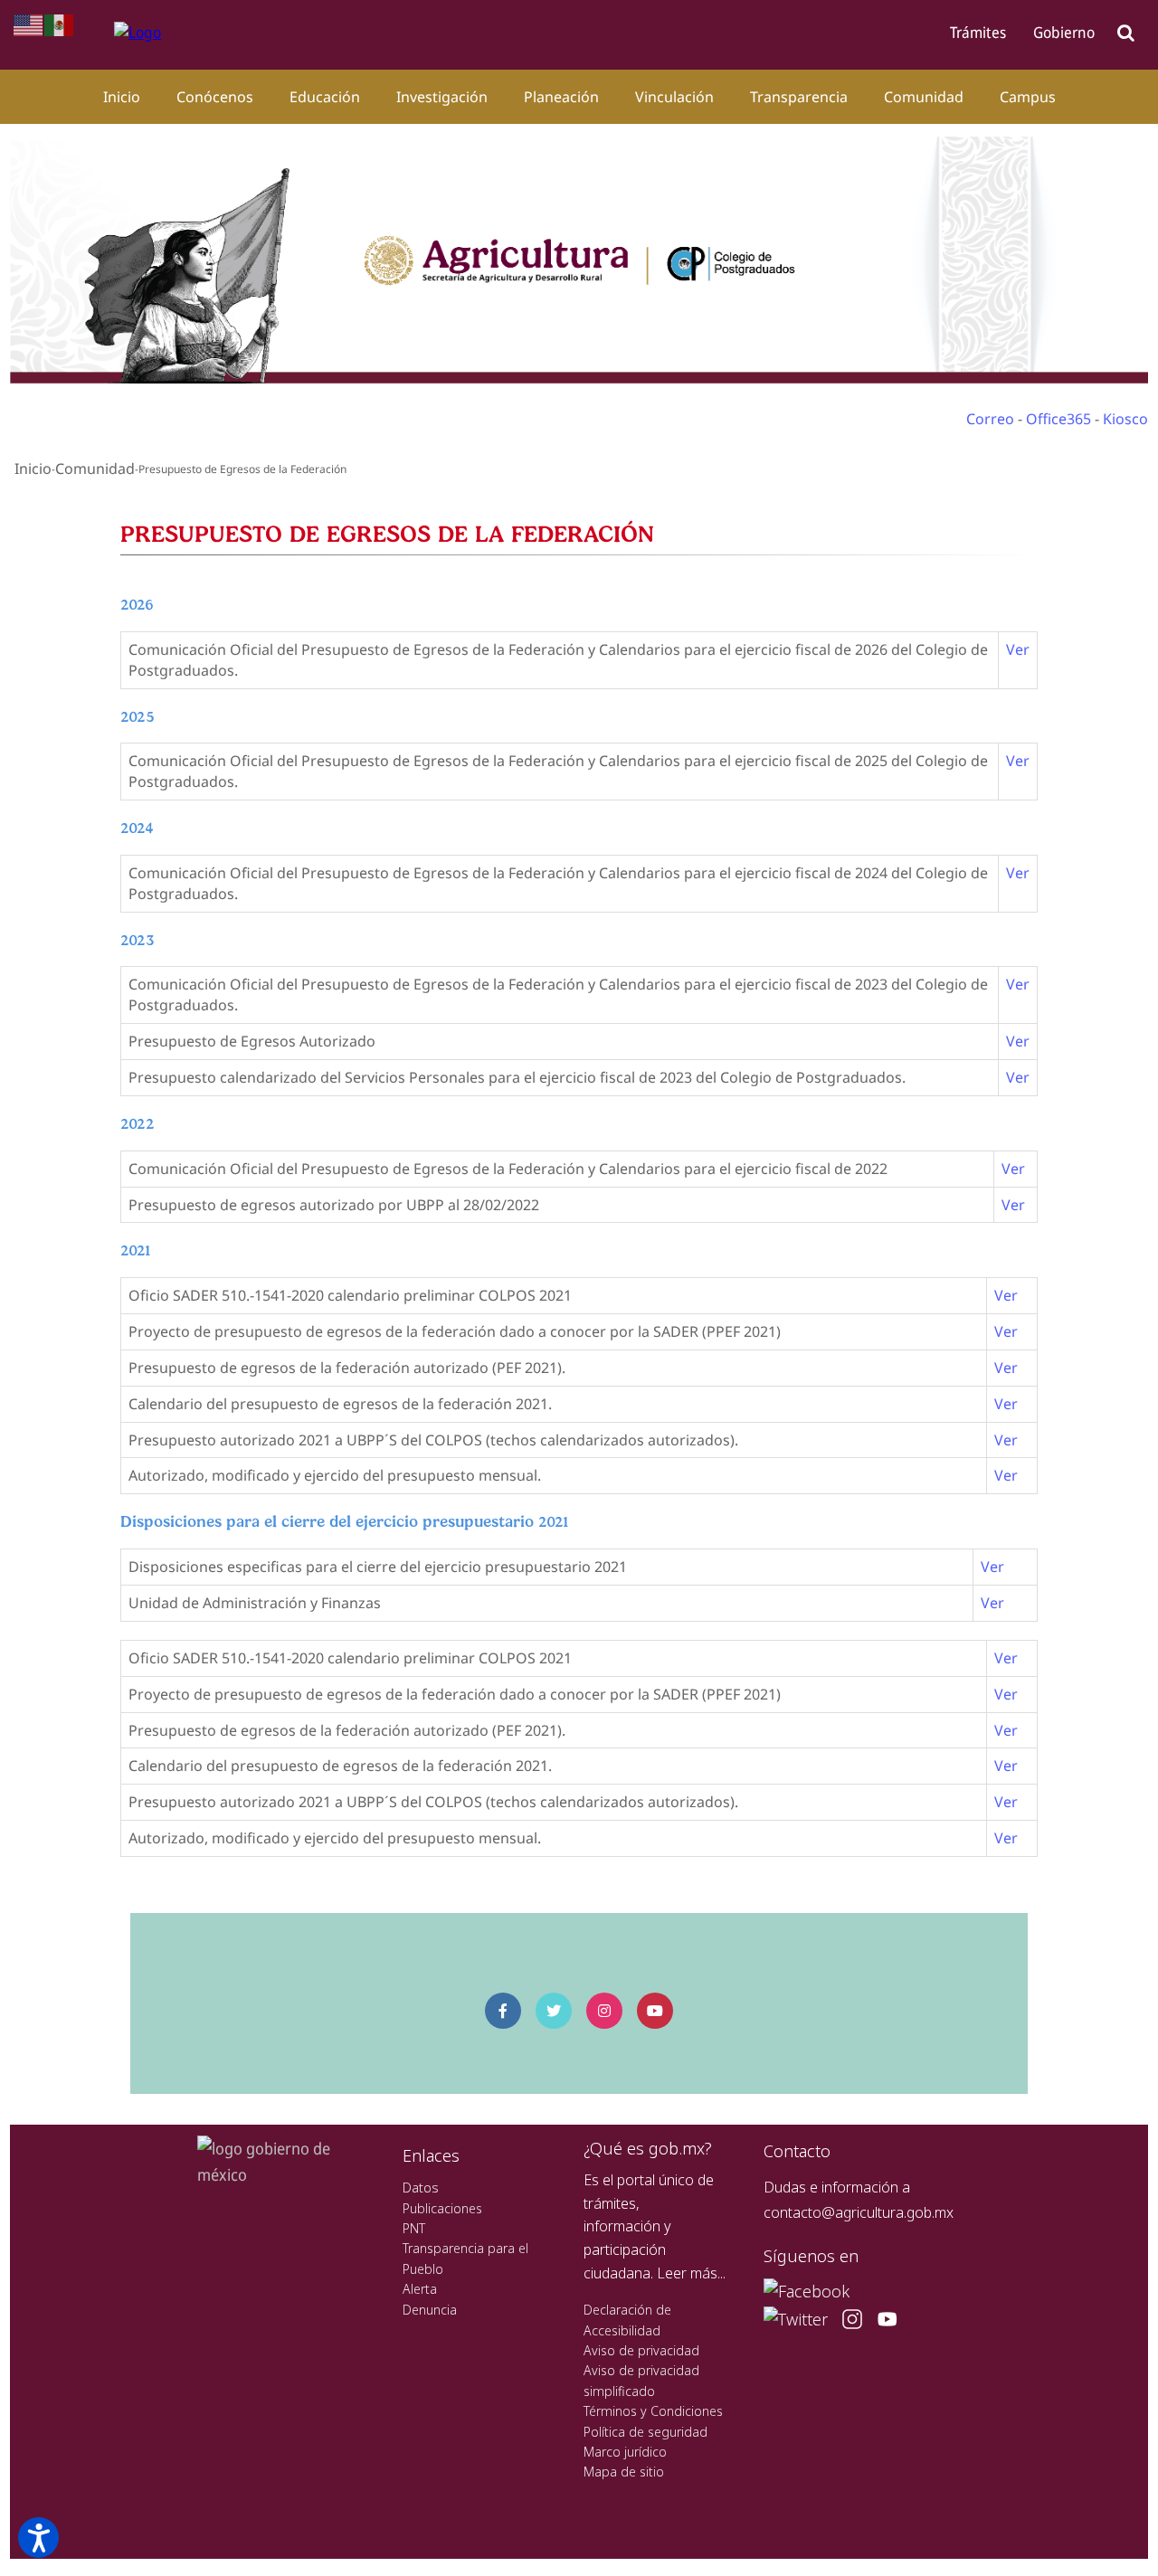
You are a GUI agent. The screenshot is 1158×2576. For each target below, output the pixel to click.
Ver (1018, 649)
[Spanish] (60, 24)
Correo (990, 419)
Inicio (122, 97)
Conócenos (215, 97)
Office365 (1058, 419)
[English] (29, 24)
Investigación (442, 97)
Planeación (561, 97)
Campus (1028, 97)
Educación (325, 97)
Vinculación (674, 97)
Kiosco (1125, 419)
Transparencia (799, 97)
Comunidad (924, 97)
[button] (38, 2538)
